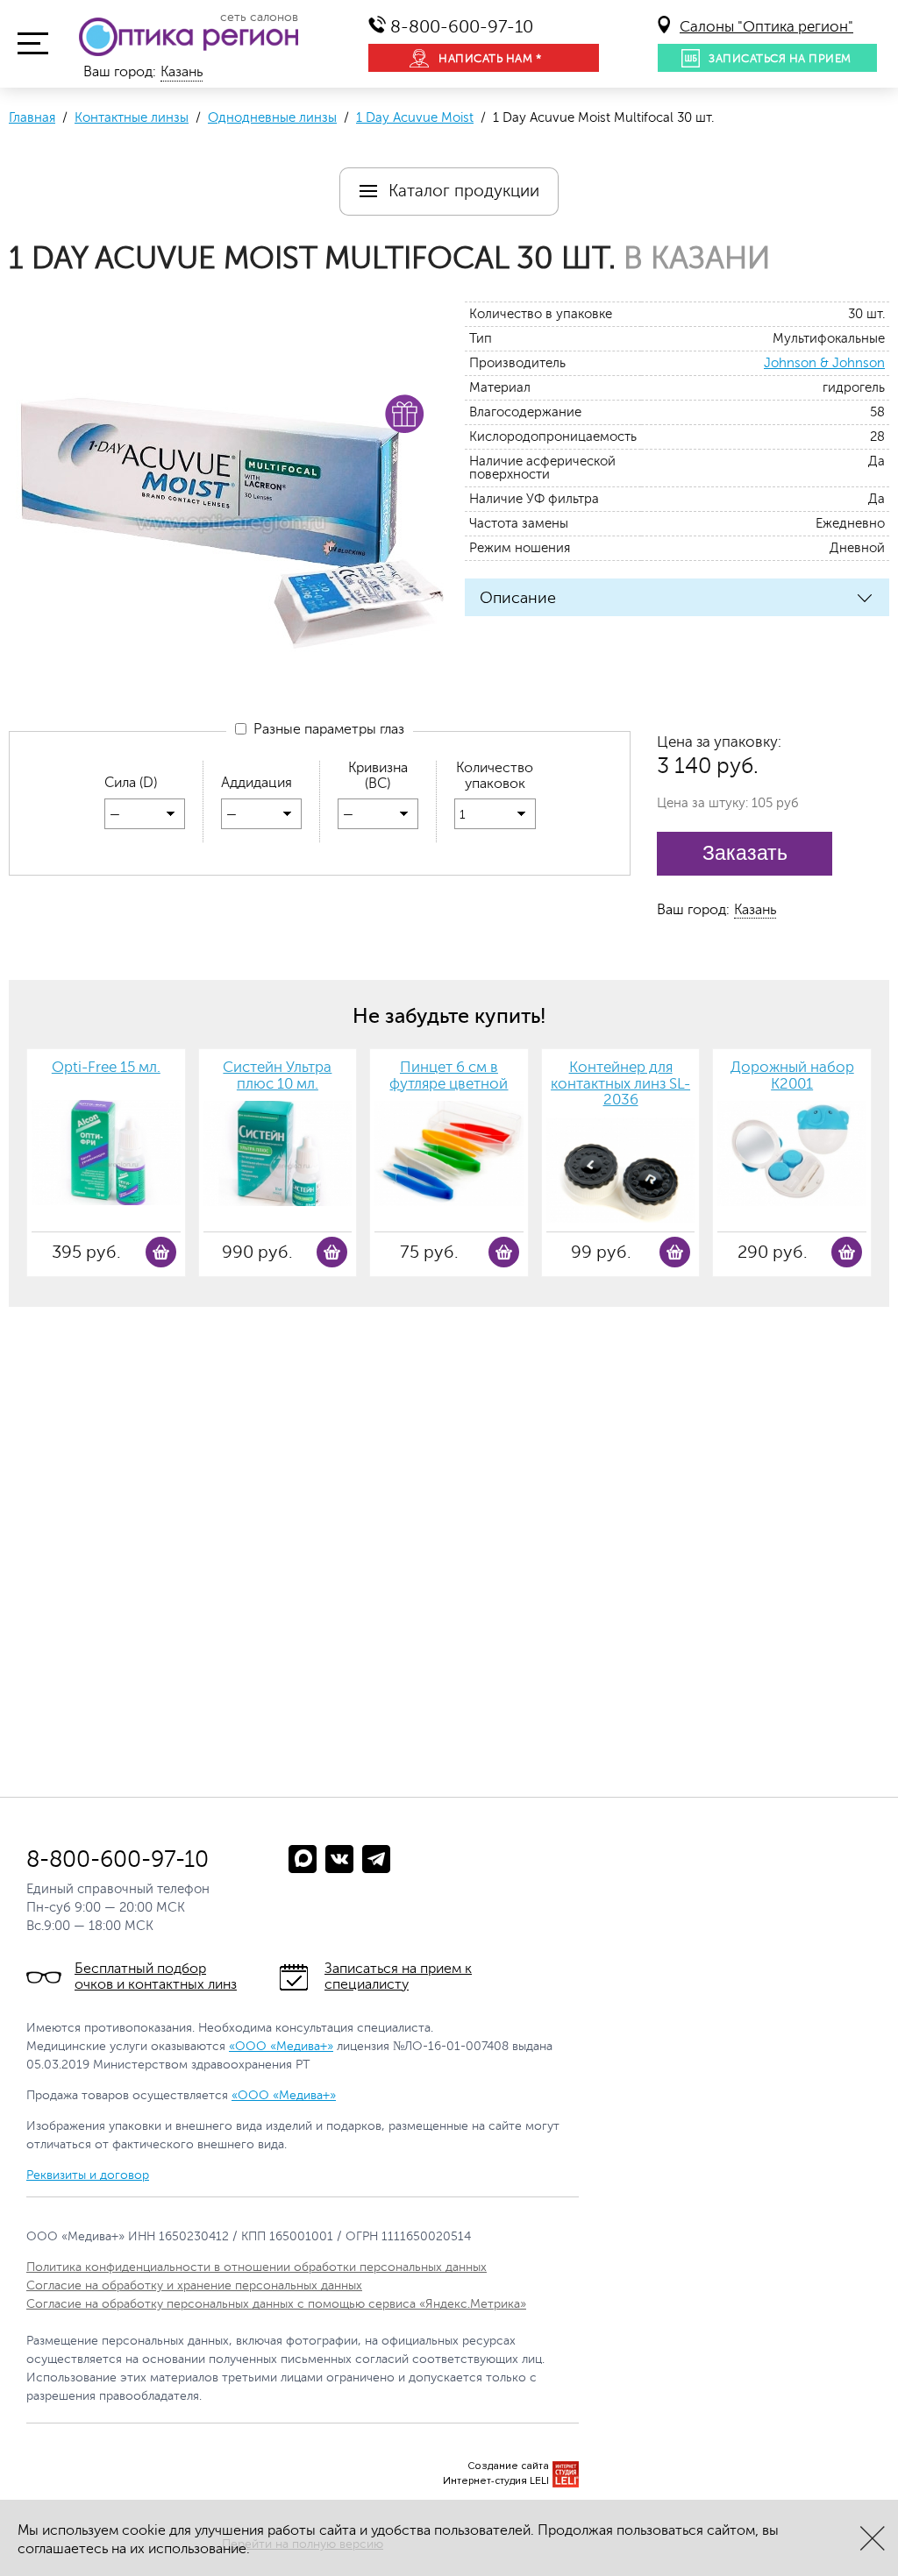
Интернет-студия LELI (496, 2481)
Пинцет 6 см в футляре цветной (449, 1076)
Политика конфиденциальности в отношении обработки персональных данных (257, 2267)
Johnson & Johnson (824, 363)
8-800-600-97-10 (462, 27)
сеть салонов (259, 18)
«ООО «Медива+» (281, 2046)
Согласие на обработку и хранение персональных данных (194, 2285)
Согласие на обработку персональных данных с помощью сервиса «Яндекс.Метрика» (276, 2304)
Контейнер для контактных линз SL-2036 (620, 1084)
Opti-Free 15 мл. (106, 1068)
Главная (32, 118)
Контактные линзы (132, 118)
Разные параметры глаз (325, 729)
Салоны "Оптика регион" (766, 27)
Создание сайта (508, 2466)
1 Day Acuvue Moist (415, 118)
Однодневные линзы (272, 118)
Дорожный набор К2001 (792, 1076)
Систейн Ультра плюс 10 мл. (277, 1076)
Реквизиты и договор (88, 2175)
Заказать (745, 853)
